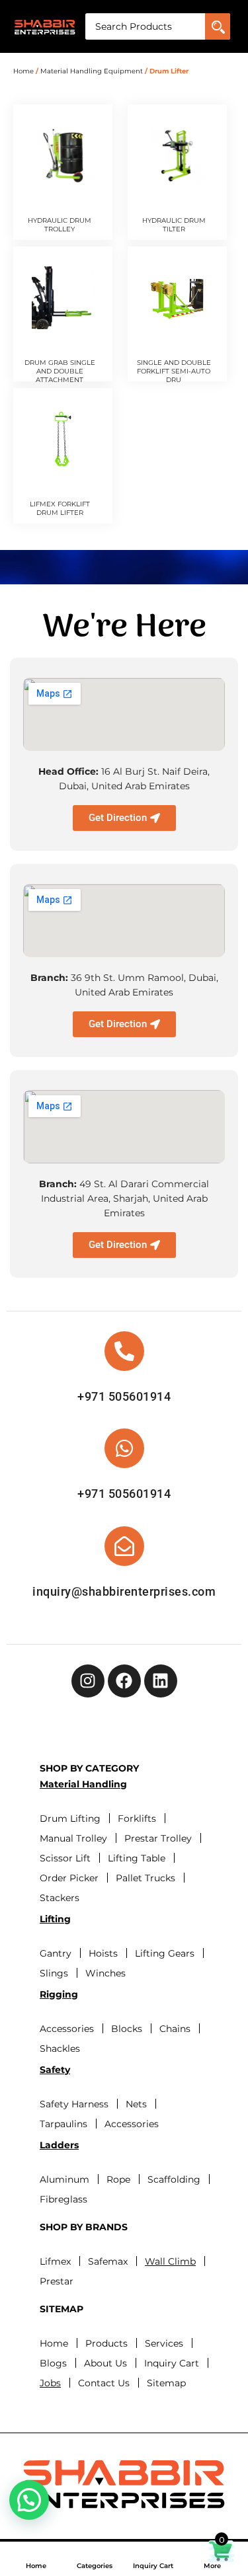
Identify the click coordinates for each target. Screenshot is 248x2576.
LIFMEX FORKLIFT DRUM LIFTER (60, 508)
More (212, 2566)
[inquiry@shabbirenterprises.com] (124, 1546)
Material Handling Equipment (92, 71)
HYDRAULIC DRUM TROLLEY (60, 225)
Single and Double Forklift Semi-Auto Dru (174, 371)
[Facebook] (124, 1681)
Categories (95, 2566)
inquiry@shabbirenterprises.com (124, 1591)
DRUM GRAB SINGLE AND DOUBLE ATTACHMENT (60, 371)
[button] (29, 2500)
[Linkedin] (161, 1681)
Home (36, 2566)
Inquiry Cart (153, 2566)
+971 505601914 (124, 1396)
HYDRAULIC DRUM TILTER (174, 225)
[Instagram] (88, 1681)
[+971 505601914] (124, 1351)
